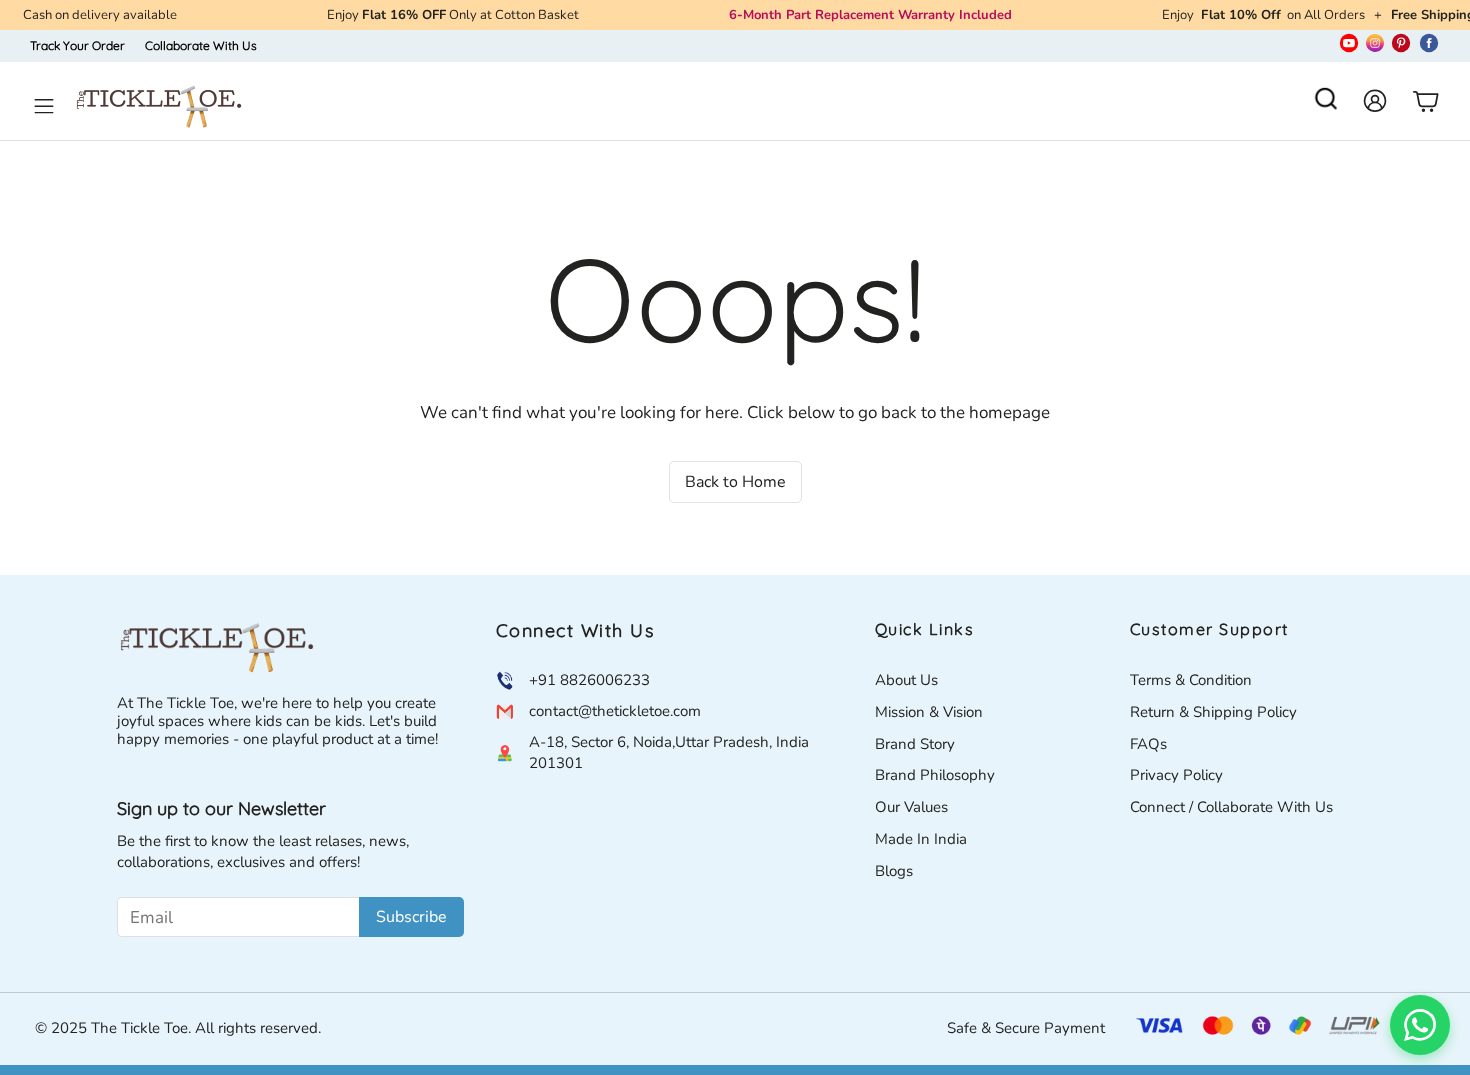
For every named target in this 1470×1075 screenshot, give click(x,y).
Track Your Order (77, 45)
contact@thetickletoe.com (615, 711)
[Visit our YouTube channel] (1349, 46)
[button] (1326, 105)
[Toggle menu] (44, 106)
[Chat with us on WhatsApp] (1420, 1025)
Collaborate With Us (201, 45)
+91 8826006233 (589, 680)
